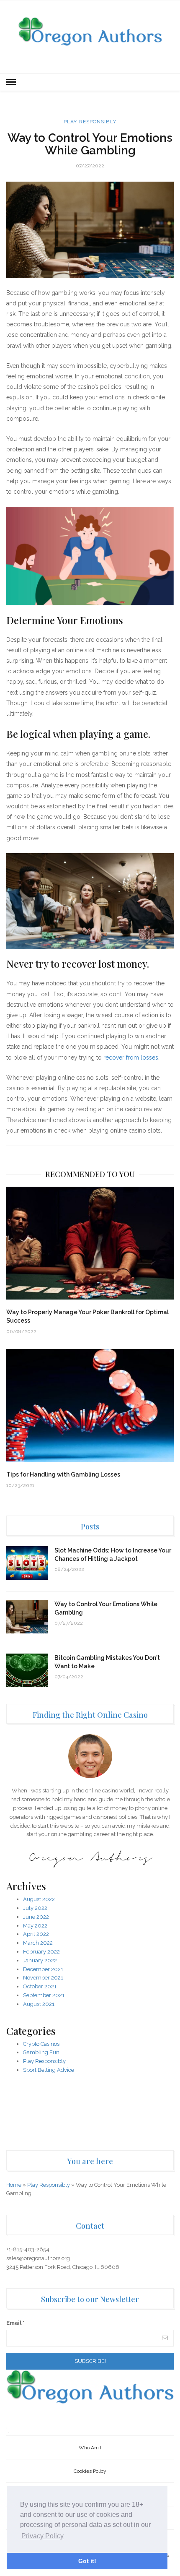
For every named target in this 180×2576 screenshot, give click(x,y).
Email (15, 2323)
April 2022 (36, 1934)
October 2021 (40, 1986)
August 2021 (39, 2004)
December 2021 (43, 1969)
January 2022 (40, 1960)
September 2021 (44, 1995)
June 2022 (36, 1917)
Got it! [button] (87, 2561)
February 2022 (41, 1952)
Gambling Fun (41, 2052)
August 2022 (39, 1899)
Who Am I (90, 2448)
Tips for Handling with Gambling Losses (63, 1474)
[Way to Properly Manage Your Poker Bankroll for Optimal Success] (90, 1243)
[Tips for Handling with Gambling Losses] (90, 1405)
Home (14, 2185)
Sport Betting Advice (49, 2070)
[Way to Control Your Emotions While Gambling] (27, 1617)
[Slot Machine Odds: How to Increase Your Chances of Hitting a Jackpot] (27, 1563)
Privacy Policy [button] (42, 2536)
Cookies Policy (90, 2471)
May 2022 (35, 1926)
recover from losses (131, 1057)
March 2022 (38, 1943)
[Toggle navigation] (11, 82)
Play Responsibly (90, 122)
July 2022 (35, 1908)
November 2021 (43, 1978)
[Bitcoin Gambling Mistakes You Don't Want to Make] (27, 1670)
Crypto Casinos (41, 2044)
